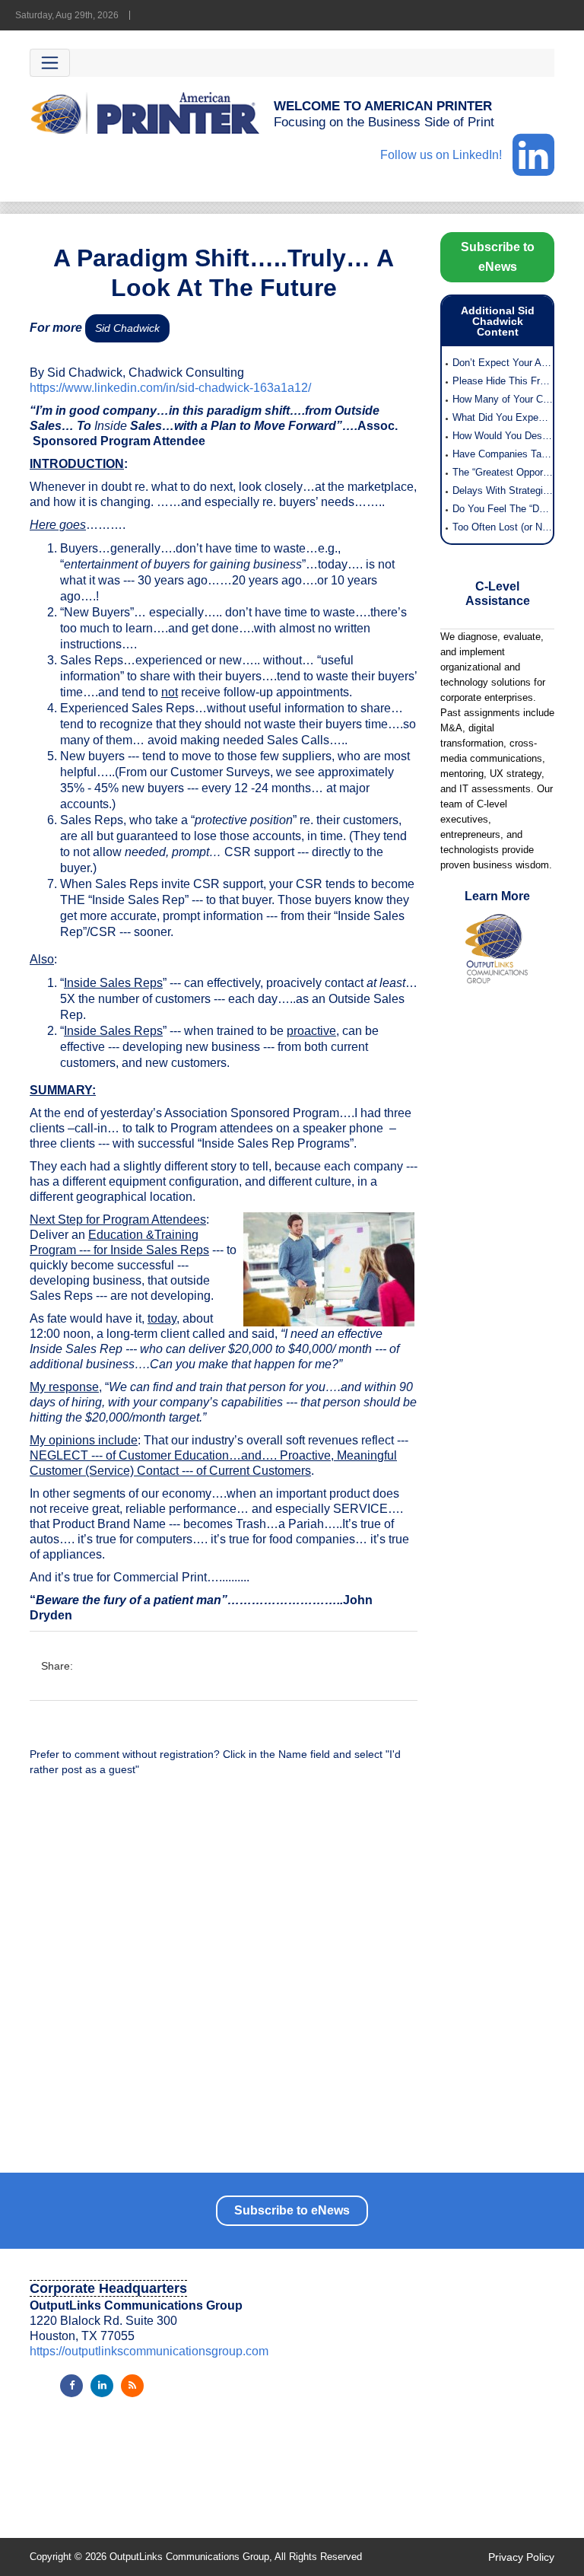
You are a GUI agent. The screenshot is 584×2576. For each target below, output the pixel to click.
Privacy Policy (521, 2557)
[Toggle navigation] (50, 63)
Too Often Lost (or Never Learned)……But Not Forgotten (503, 527)
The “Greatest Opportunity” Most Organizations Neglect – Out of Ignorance (503, 472)
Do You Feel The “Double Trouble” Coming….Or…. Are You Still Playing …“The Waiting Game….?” (503, 509)
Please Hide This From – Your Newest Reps (503, 381)
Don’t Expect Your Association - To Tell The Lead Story (503, 363)
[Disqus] (224, 1982)
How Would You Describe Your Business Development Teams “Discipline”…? (503, 436)
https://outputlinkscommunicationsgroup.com (149, 2351)
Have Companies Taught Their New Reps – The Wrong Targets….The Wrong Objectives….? (503, 454)
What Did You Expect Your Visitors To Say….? (503, 417)
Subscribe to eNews (498, 257)
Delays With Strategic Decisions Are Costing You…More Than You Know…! (503, 490)
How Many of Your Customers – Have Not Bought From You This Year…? (503, 399)
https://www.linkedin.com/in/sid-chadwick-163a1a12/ (170, 388)
